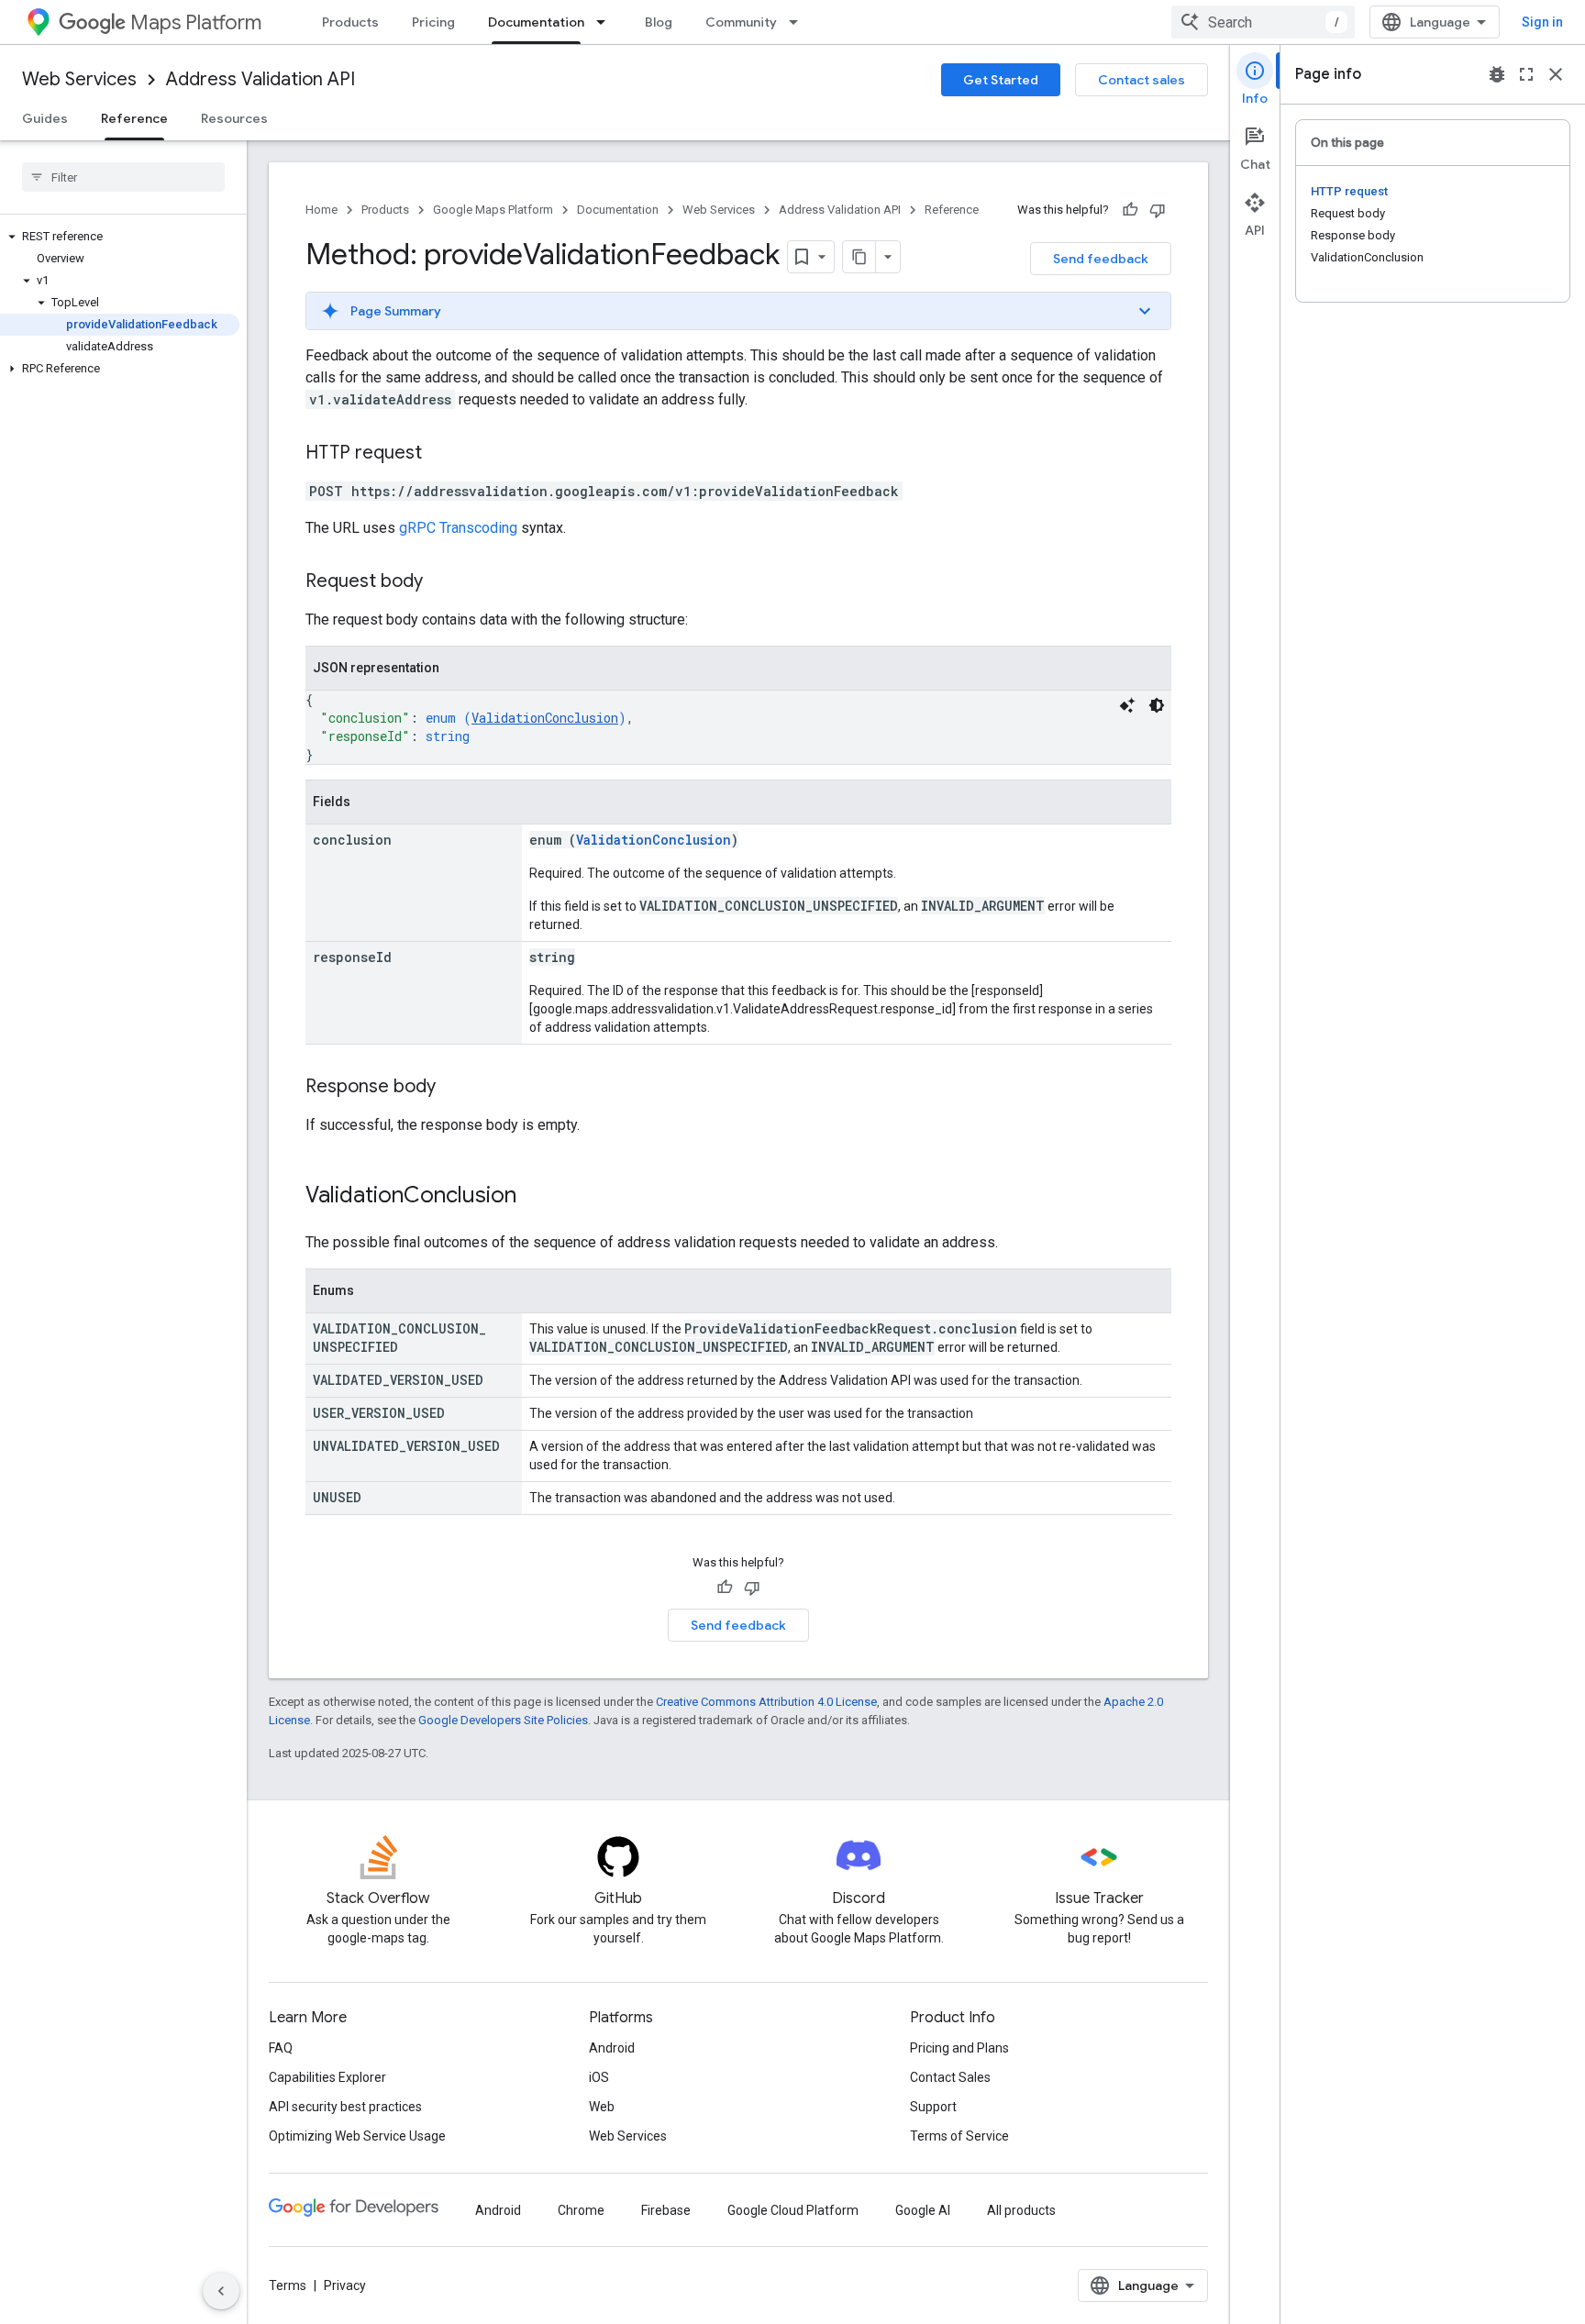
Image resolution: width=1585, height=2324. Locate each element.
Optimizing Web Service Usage (357, 2136)
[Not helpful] (1158, 210)
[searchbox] (123, 177)
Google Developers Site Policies (503, 1720)
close (1556, 74)
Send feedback (1101, 259)
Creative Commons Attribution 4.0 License (766, 1702)
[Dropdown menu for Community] (799, 22)
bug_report (1497, 74)
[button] (120, 237)
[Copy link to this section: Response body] (454, 1088)
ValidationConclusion (545, 718)
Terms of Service (959, 2136)
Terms (288, 2285)
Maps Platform (196, 22)
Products (350, 22)
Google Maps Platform (493, 210)
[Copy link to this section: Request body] (441, 582)
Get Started (1001, 80)
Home (321, 210)
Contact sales (1142, 80)
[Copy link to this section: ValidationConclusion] (535, 1197)
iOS (599, 2077)
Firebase (666, 2210)
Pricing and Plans (959, 2048)
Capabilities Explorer (327, 2077)
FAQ (281, 2048)
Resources (234, 118)
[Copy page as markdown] (859, 257)
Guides (45, 118)
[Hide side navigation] (221, 2291)
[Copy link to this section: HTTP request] (440, 454)
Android (612, 2048)
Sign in (1542, 22)
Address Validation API (260, 79)
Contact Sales (950, 2077)
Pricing (433, 22)
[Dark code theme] (1157, 705)
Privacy (345, 2285)
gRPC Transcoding (458, 528)
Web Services (79, 79)
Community (741, 22)
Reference (134, 118)
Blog (659, 22)
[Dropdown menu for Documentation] (606, 22)
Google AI (923, 2210)
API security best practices (345, 2107)
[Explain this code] (1127, 705)
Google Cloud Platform (793, 2210)
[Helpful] (1130, 210)
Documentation (536, 22)
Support (933, 2107)
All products (1021, 2210)
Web (602, 2107)
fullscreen (1526, 74)
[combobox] (1263, 22)
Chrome (581, 2210)
